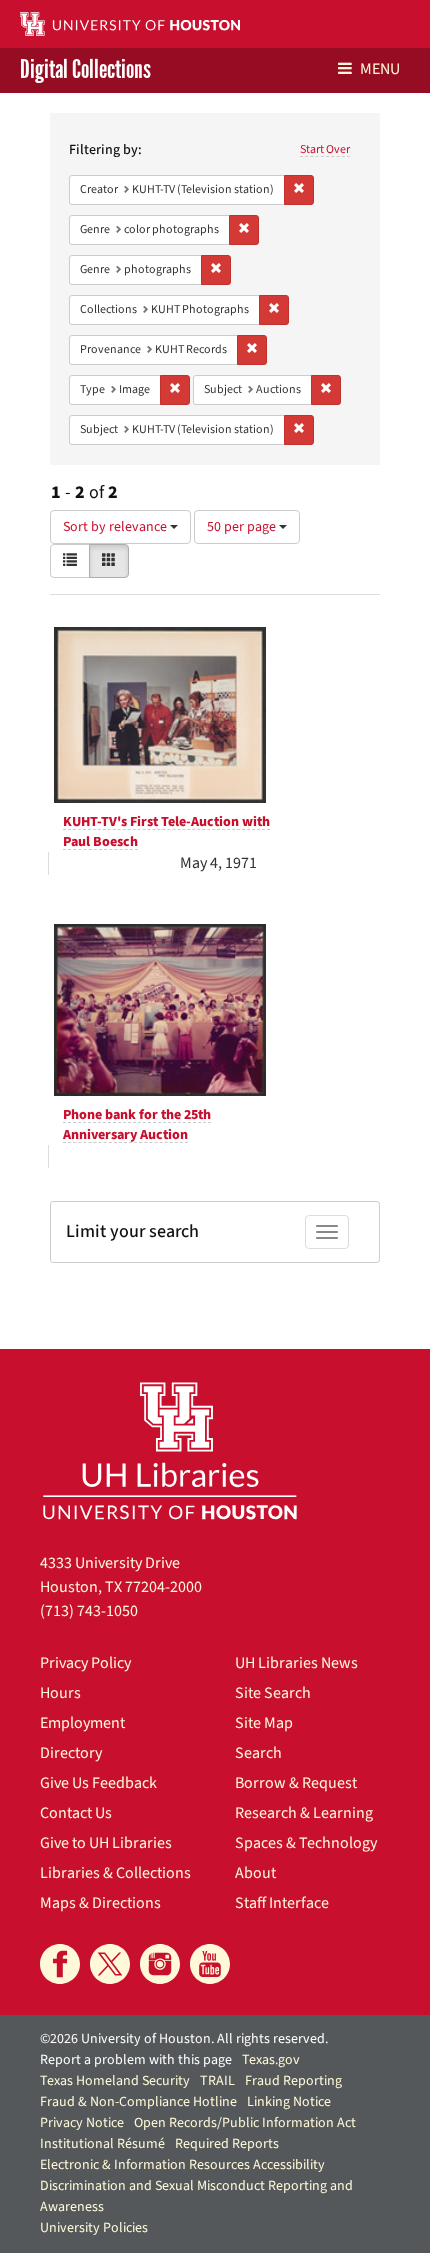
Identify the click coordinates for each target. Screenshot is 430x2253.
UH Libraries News (296, 1663)
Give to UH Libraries (106, 1843)
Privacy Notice (82, 2123)
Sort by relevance (116, 527)
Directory (71, 1753)
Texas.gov (271, 2060)
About (255, 1873)
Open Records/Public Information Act (245, 2123)
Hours (60, 1693)
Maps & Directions (100, 1903)
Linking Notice (289, 2102)
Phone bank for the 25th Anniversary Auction (137, 1125)
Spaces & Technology (306, 1843)
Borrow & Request (296, 1783)
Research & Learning (304, 1813)
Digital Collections (85, 70)
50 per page (243, 527)
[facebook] (60, 1964)
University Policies (94, 2228)
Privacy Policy (85, 1663)
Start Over (325, 149)
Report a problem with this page (136, 2060)
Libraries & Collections (115, 1873)
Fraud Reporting (293, 2081)
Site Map (264, 1723)
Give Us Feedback (98, 1783)
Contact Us (76, 1813)
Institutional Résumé (102, 2144)
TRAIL (217, 2081)
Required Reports (227, 2144)
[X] (110, 1964)
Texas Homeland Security (115, 2081)
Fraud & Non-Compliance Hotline (138, 2102)
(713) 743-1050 (89, 1611)
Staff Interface (282, 1903)
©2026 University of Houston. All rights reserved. (184, 2039)
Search (258, 1753)
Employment (82, 1723)
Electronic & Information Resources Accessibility (182, 2165)
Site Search (273, 1693)
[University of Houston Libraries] (170, 1450)
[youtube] (210, 1964)
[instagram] (160, 1964)
